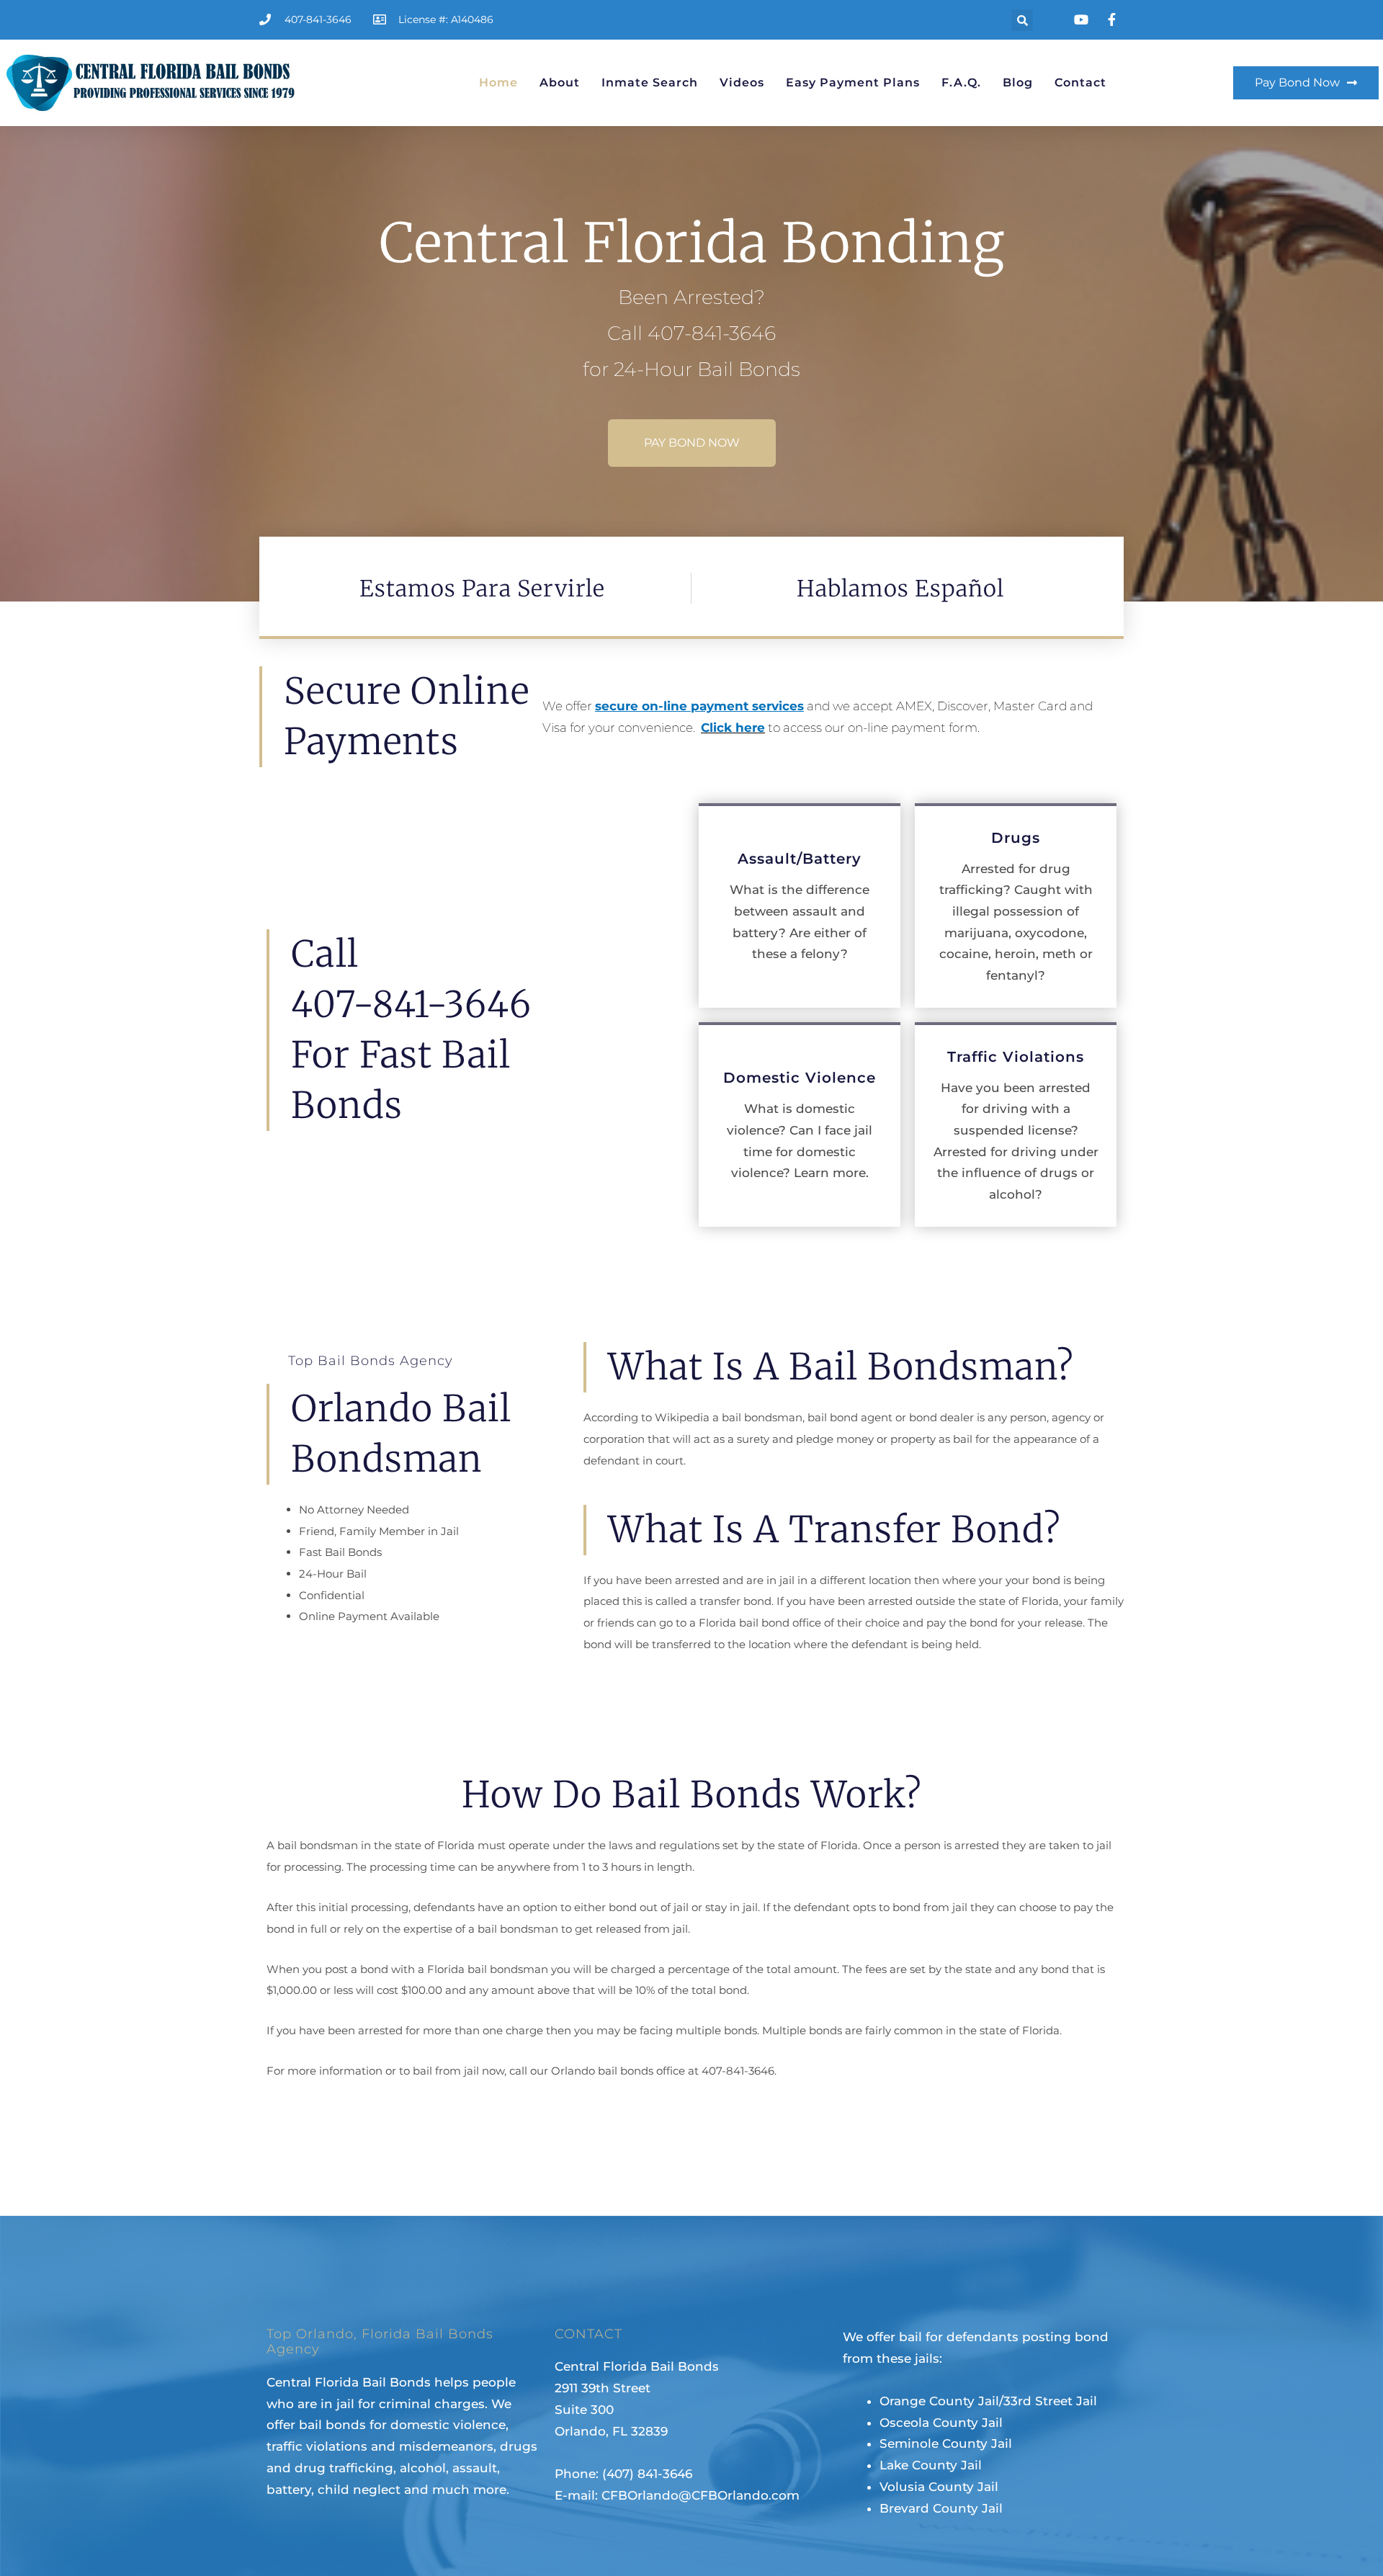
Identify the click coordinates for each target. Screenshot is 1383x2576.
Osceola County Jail (941, 2423)
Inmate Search (650, 82)
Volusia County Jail (939, 2487)
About (560, 82)
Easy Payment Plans (853, 82)
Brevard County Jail (941, 2508)
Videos (742, 82)
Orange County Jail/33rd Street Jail (988, 2401)
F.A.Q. (961, 82)
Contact (1080, 82)
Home (498, 82)
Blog (1018, 82)
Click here (733, 728)
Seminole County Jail (946, 2443)
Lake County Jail (931, 2465)
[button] (1022, 20)
